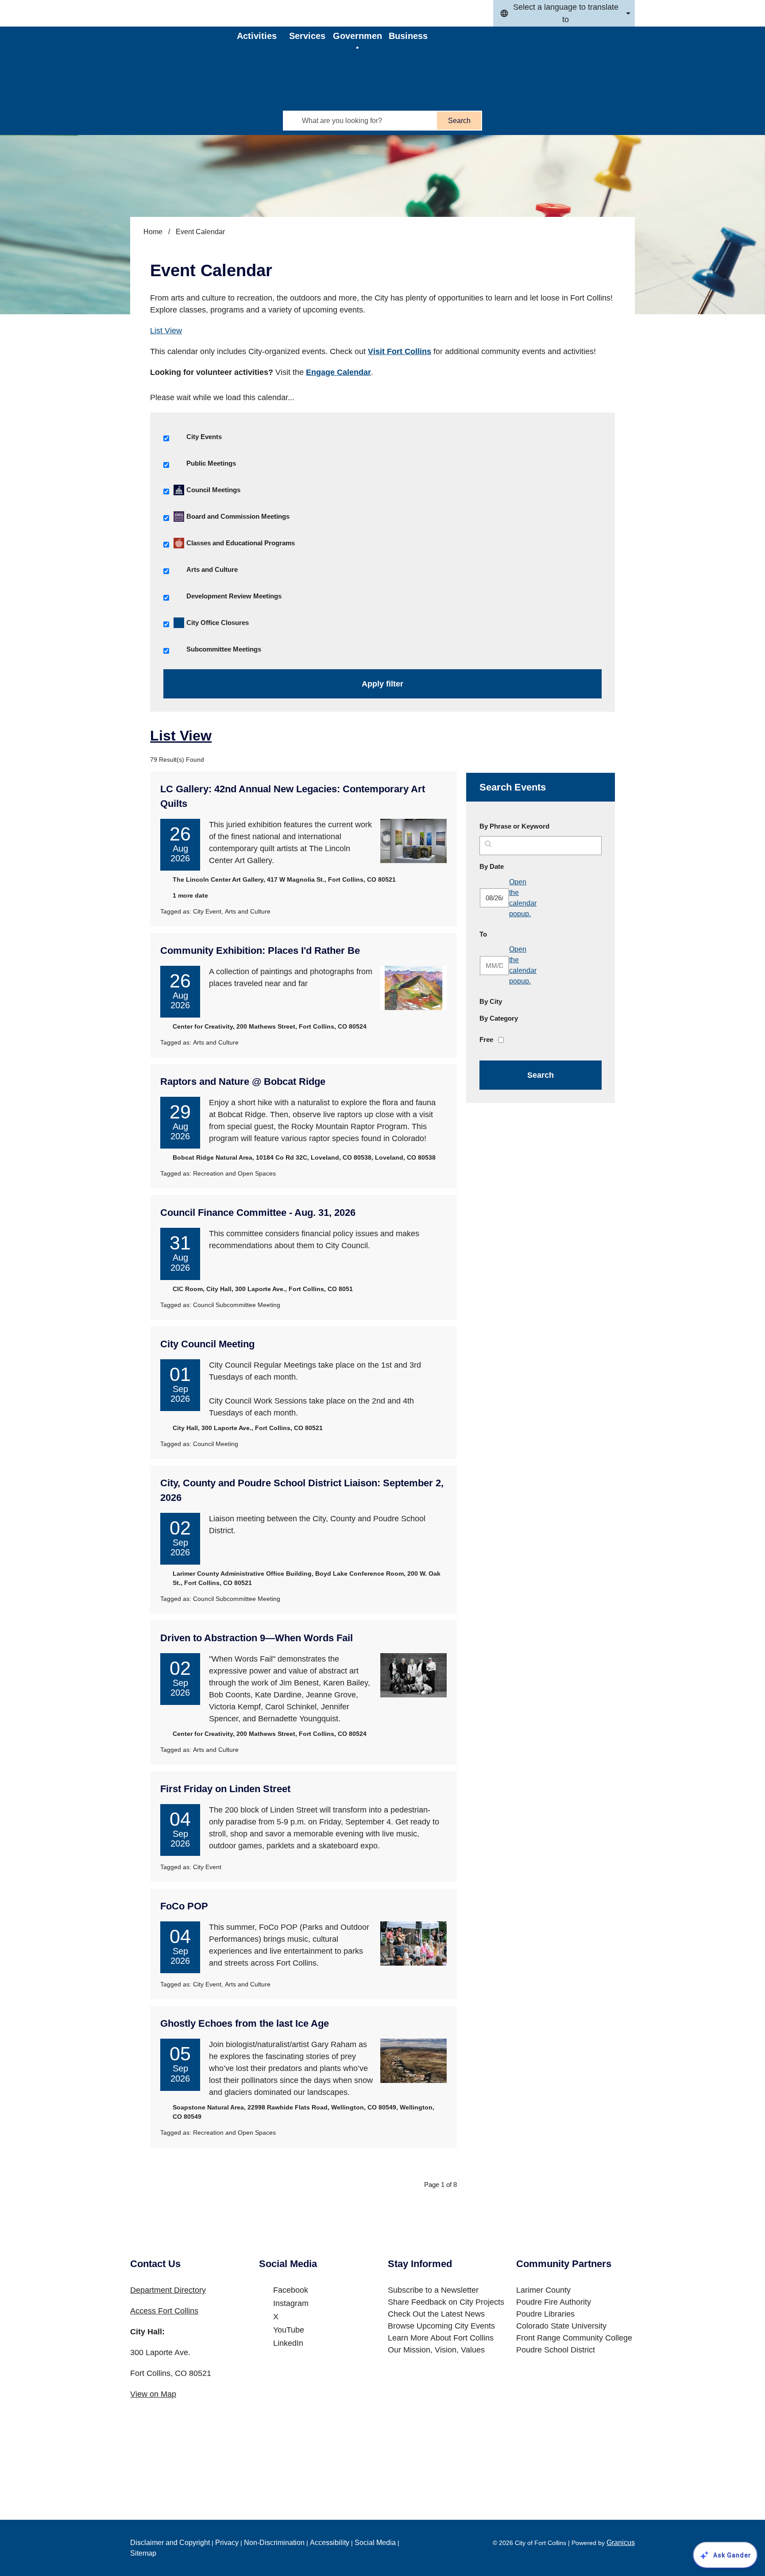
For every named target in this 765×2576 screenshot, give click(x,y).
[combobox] (564, 13)
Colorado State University (561, 2326)
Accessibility (330, 2543)
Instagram (291, 2303)
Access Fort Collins (164, 2311)
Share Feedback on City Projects (446, 2302)
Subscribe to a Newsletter (433, 2290)
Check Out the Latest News (436, 2314)
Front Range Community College (574, 2338)
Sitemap (143, 2553)
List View (166, 331)
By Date (513, 866)
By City (491, 1001)
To (504, 934)
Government (357, 40)
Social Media (375, 2543)
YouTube (289, 2330)
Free (486, 1039)
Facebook (291, 2290)
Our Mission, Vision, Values (436, 2350)
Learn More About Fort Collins (441, 2338)
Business (408, 36)
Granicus (621, 2543)
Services (307, 36)
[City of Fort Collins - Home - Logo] (184, 51)
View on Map (153, 2394)
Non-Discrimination (274, 2543)
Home (153, 232)
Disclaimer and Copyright (170, 2543)
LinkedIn (288, 2343)
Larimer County (543, 2290)
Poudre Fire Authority (554, 2302)
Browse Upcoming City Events (441, 2326)
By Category (499, 1018)
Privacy (227, 2543)
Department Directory (168, 2290)
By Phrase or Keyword (514, 826)
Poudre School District (556, 2350)
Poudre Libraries (545, 2314)
